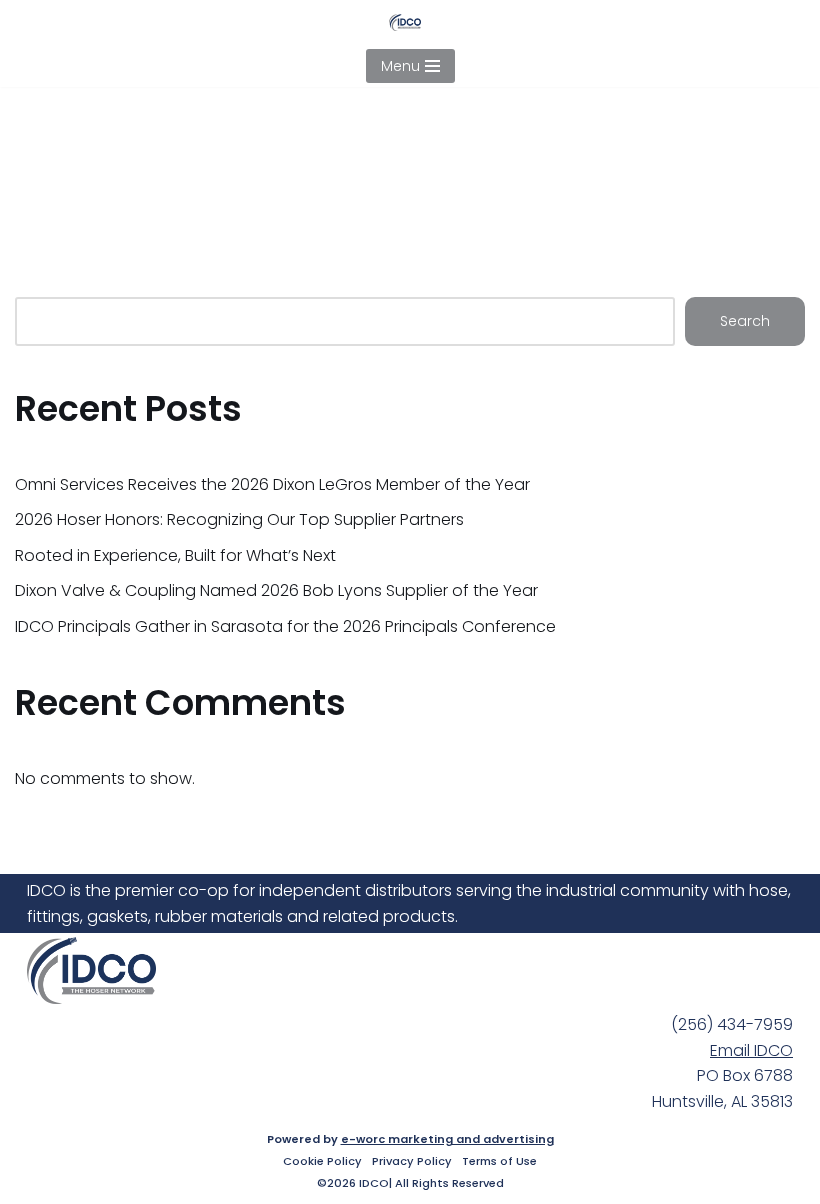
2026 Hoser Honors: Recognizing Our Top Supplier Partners (239, 519)
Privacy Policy (412, 1161)
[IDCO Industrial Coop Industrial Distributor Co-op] (410, 22)
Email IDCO (751, 1050)
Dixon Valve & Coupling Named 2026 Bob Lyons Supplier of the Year (276, 590)
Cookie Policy (322, 1161)
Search (745, 321)
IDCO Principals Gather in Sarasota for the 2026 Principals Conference (285, 626)
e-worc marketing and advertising (447, 1139)
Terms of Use (499, 1161)
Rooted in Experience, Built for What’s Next (175, 555)
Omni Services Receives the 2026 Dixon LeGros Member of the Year (272, 484)
